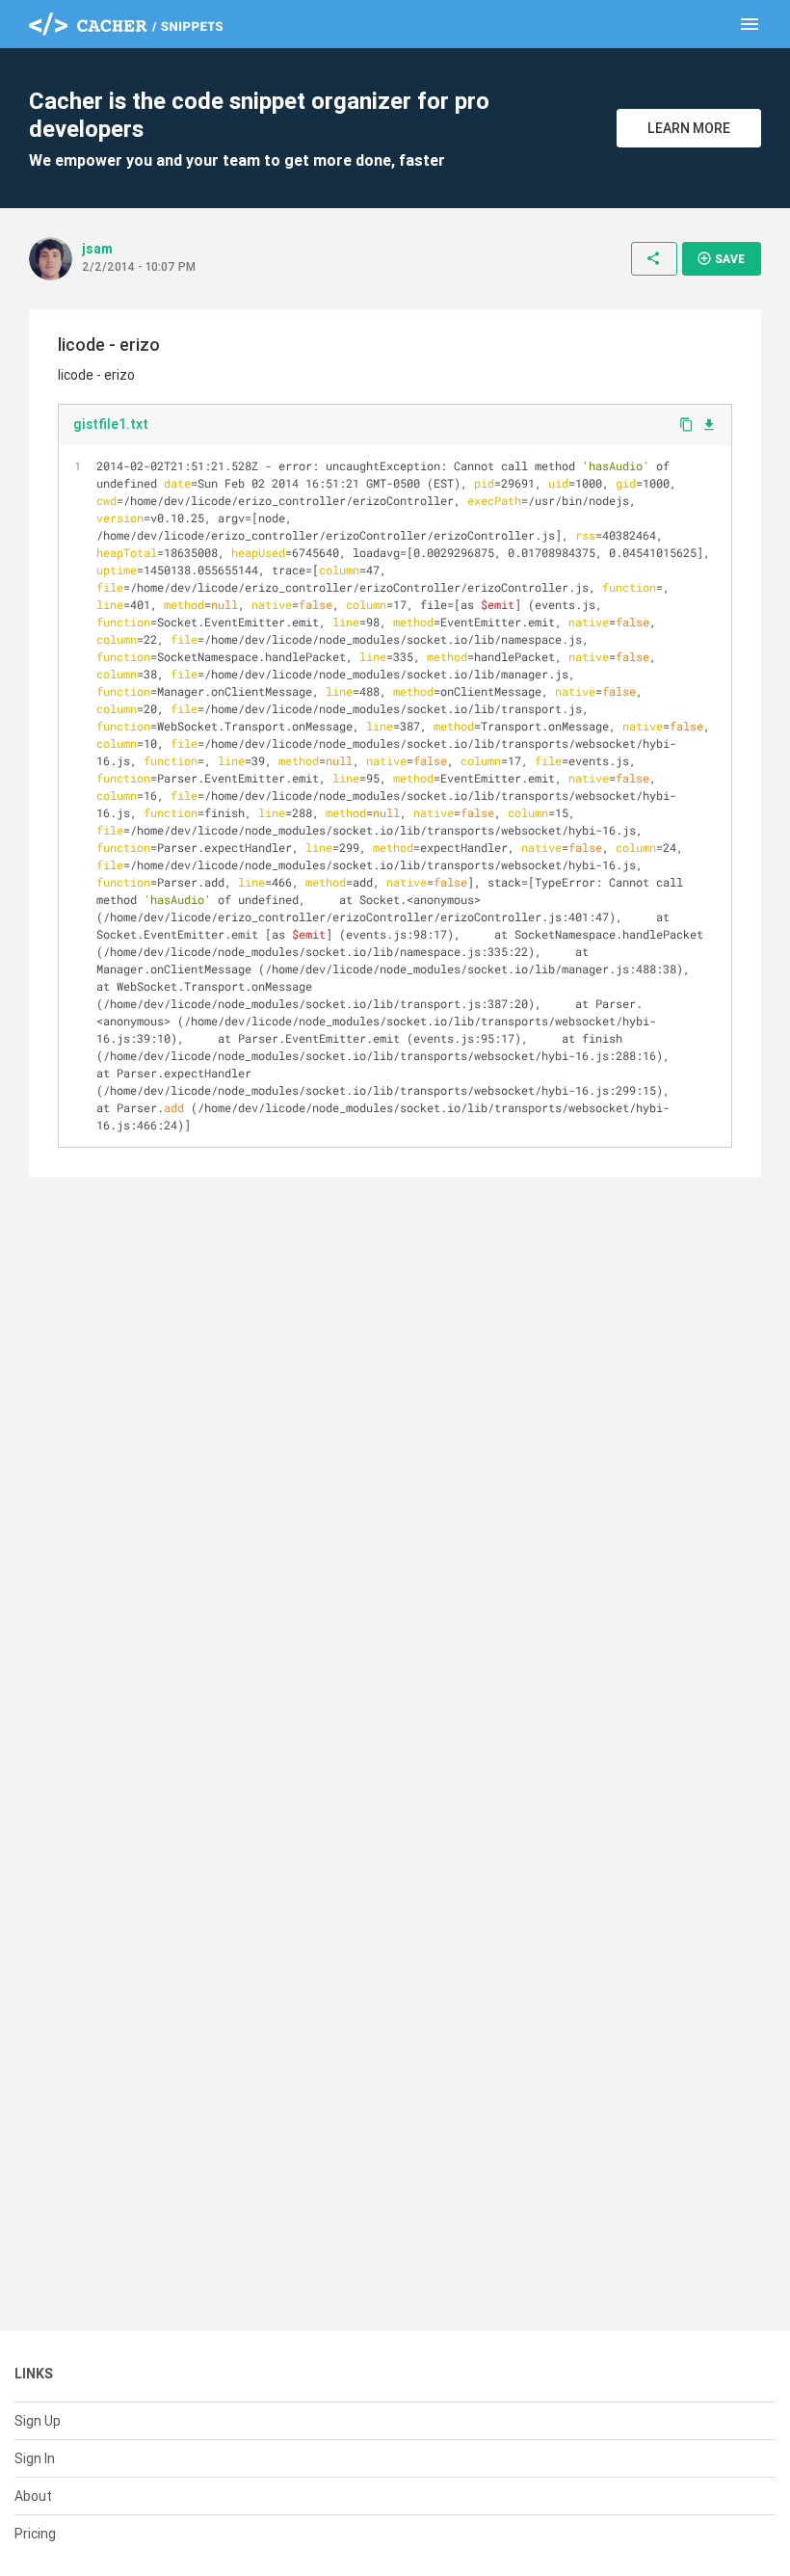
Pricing (35, 2534)
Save (721, 258)
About (33, 2496)
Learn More (689, 128)
